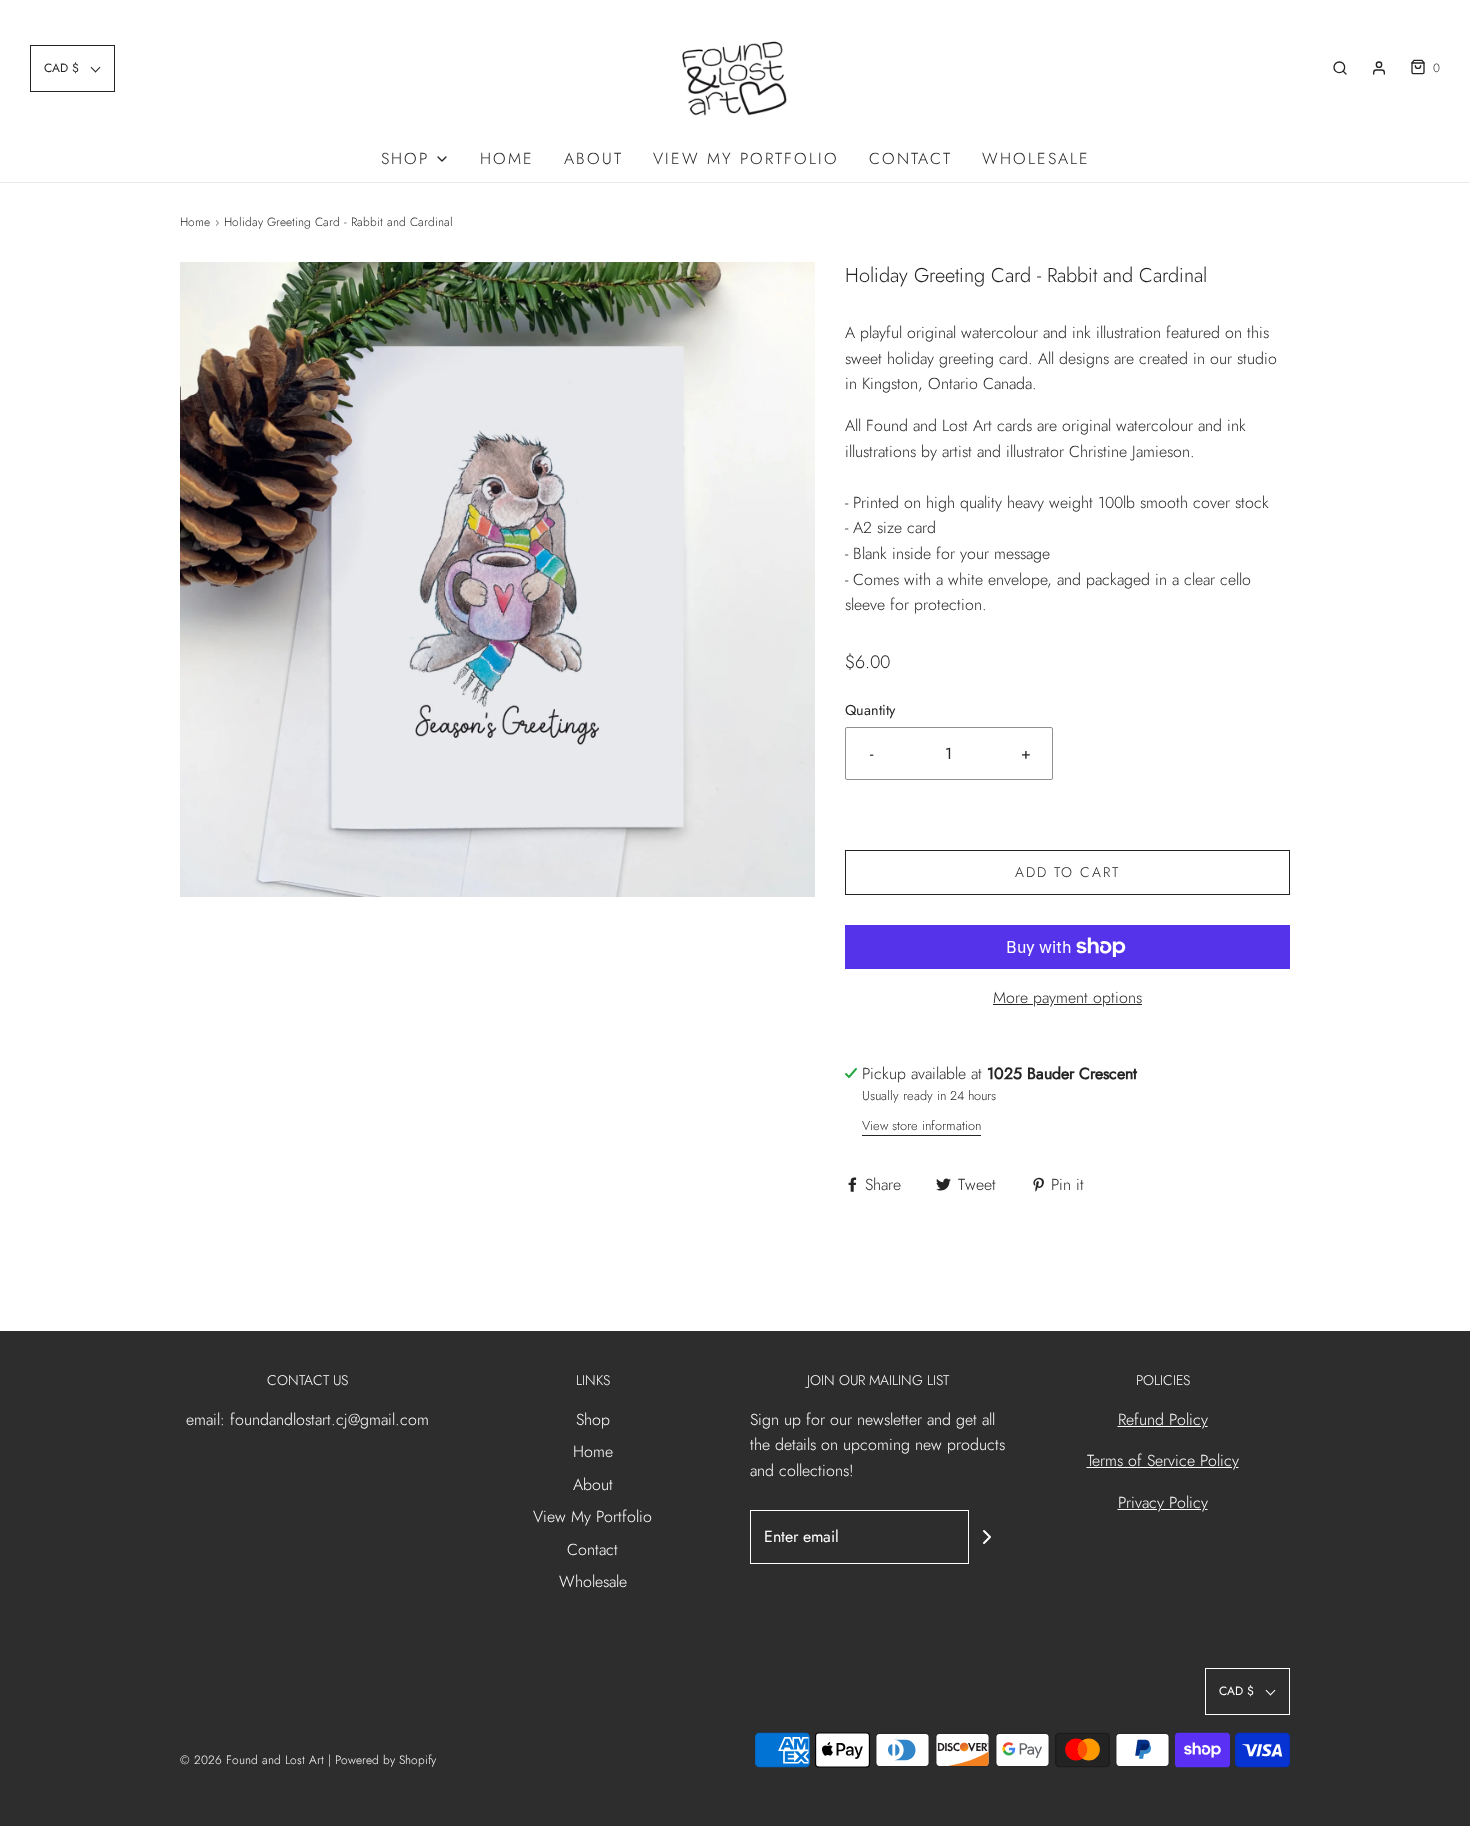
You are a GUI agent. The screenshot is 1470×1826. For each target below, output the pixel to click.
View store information (921, 1125)
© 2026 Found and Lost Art (252, 1760)
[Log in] (1379, 68)
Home (507, 158)
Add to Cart (1067, 872)
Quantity (870, 710)
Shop (593, 1419)
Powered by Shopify (385, 1760)
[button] (72, 68)
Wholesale (1036, 158)
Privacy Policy (1163, 1502)
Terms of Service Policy (1163, 1460)
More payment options (1067, 997)
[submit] (987, 1537)
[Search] (1340, 68)
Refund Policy (1163, 1419)
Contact (910, 158)
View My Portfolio (746, 158)
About (593, 158)
